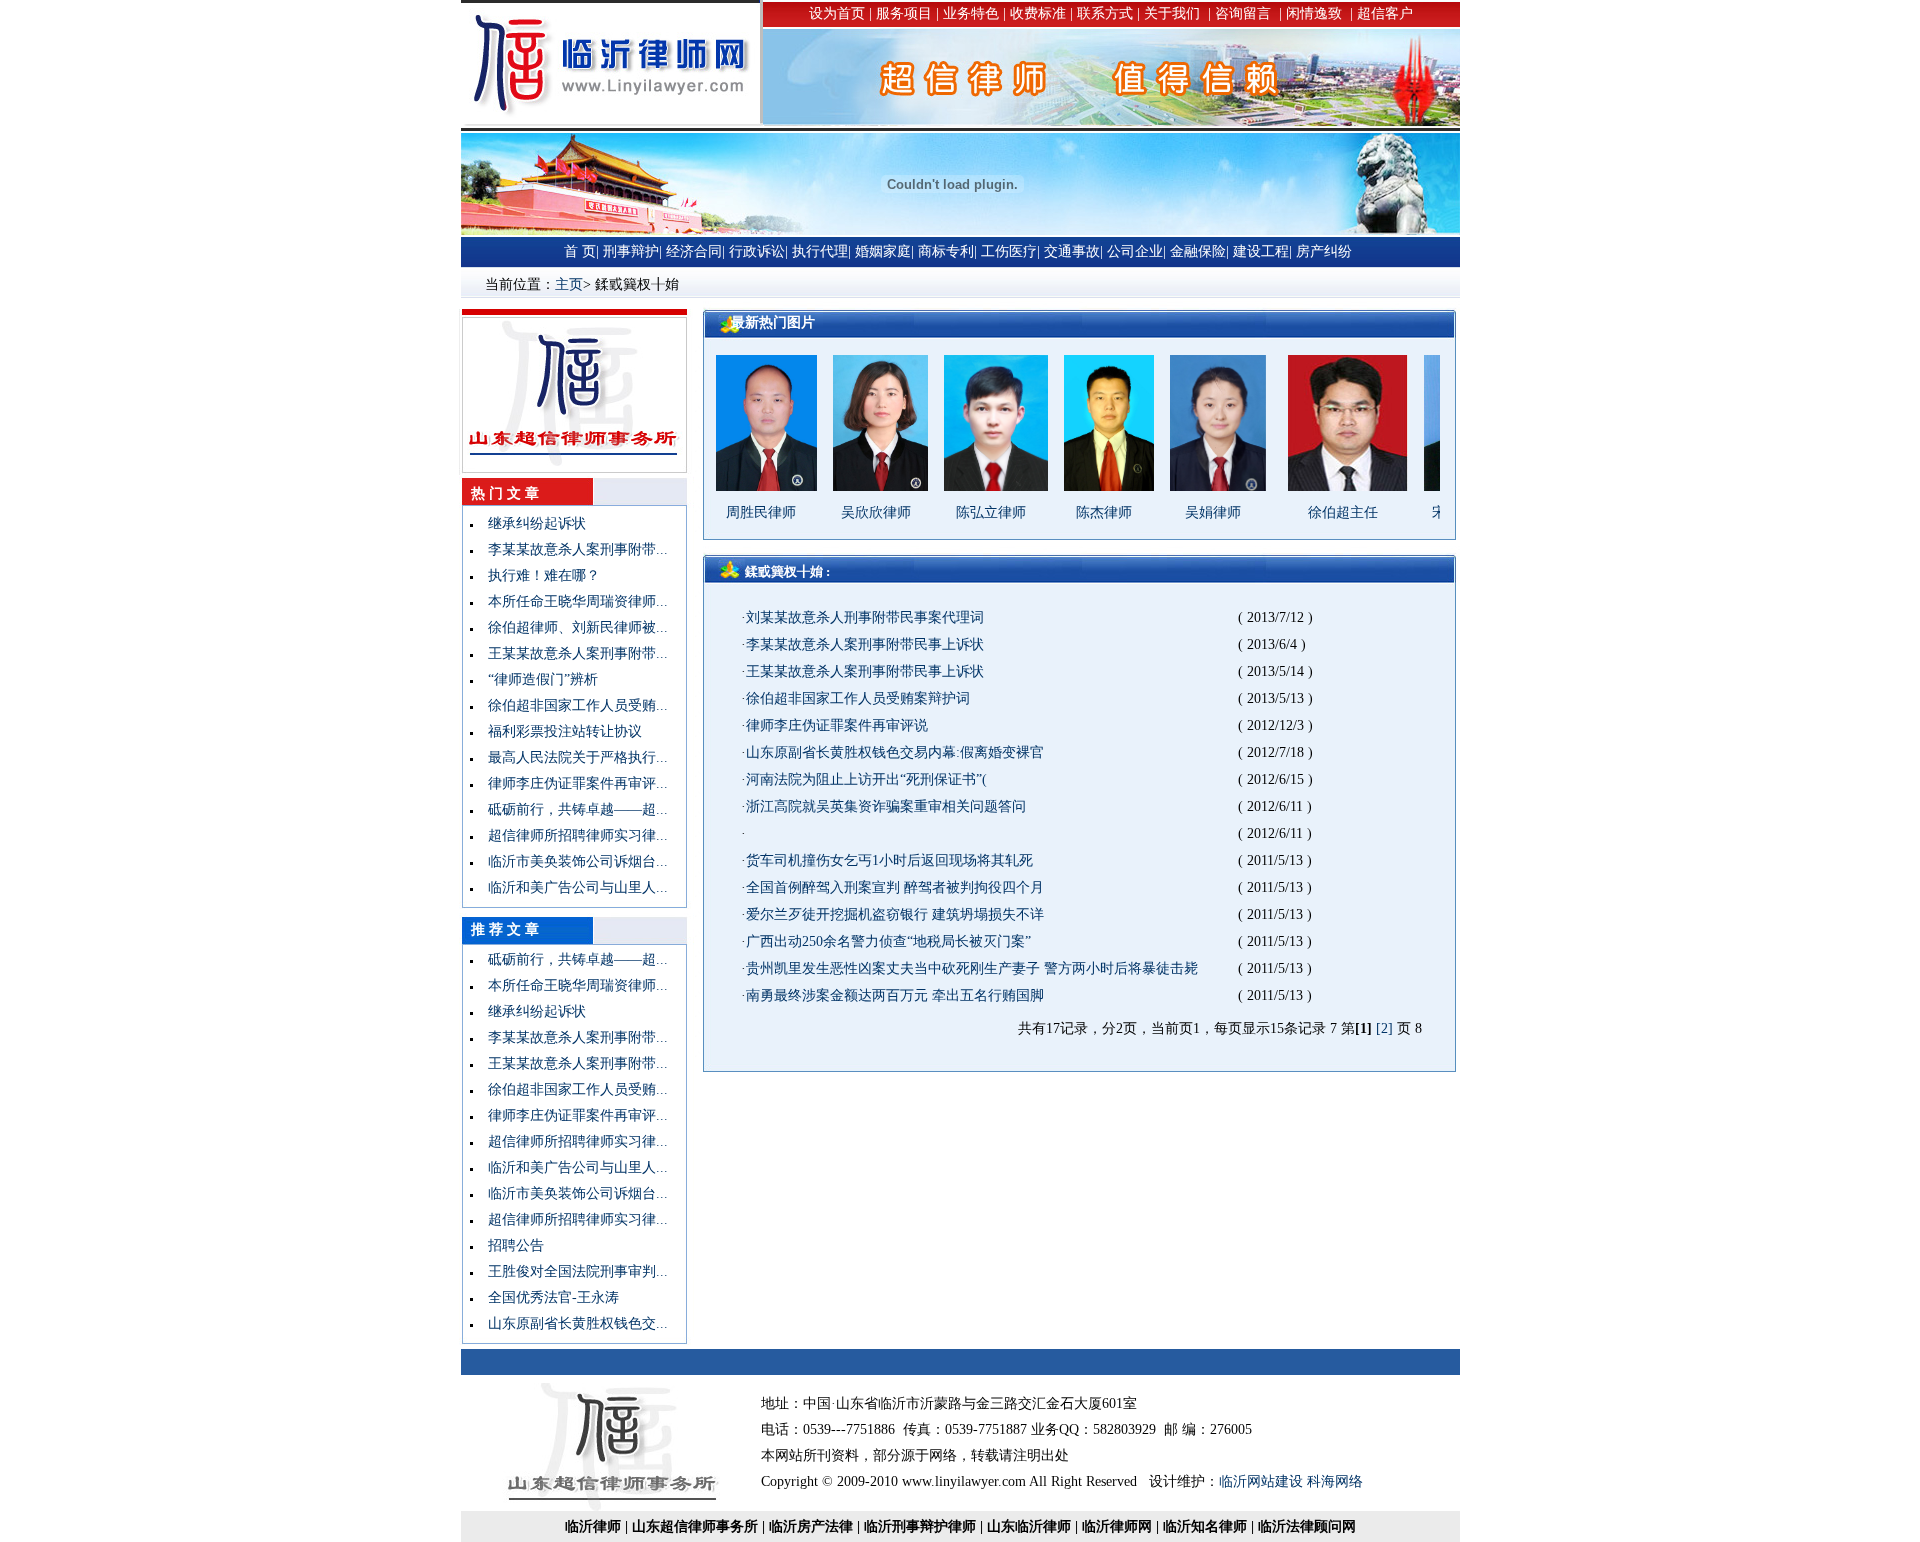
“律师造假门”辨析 (536, 679)
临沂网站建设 (1261, 1481)
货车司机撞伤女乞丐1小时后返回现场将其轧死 (889, 860)
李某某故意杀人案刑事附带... (571, 549)
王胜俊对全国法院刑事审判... (571, 1271)
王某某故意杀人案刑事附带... (571, 653)
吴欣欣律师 (838, 512)
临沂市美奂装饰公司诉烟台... (571, 861)
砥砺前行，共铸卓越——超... (571, 809)
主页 (569, 284)
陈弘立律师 (953, 512)
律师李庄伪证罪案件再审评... (571, 783)
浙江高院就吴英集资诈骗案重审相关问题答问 (886, 806)
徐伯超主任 (1305, 512)
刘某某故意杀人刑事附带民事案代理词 (865, 617)
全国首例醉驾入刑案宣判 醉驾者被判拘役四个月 (895, 887)
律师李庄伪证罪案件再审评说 (837, 725)
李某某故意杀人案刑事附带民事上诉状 (865, 644)
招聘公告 (509, 1245)
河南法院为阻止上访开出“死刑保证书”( (866, 779)
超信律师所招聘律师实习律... (571, 835)
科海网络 (1335, 1481)
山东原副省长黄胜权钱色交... (571, 1323)
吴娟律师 (1175, 512)
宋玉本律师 (1429, 512)
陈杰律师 (1066, 512)
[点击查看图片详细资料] (723, 486)
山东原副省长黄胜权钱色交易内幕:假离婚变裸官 (895, 752)
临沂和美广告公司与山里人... (571, 887)
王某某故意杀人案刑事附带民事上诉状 (865, 671)
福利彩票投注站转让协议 (558, 731)
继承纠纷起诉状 (530, 523)
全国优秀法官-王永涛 (546, 1297)
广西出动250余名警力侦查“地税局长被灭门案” (888, 941)
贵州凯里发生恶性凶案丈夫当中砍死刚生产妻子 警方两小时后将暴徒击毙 (972, 968)
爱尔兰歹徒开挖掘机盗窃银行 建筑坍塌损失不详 (895, 914)
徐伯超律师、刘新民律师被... (571, 627)
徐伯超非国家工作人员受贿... (571, 705)
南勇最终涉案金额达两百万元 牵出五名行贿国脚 (895, 995)
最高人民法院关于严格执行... (571, 757)
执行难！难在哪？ (537, 575)
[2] (1384, 1028)
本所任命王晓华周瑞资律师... (571, 601)
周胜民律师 (723, 512)
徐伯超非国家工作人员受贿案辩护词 (858, 698)
